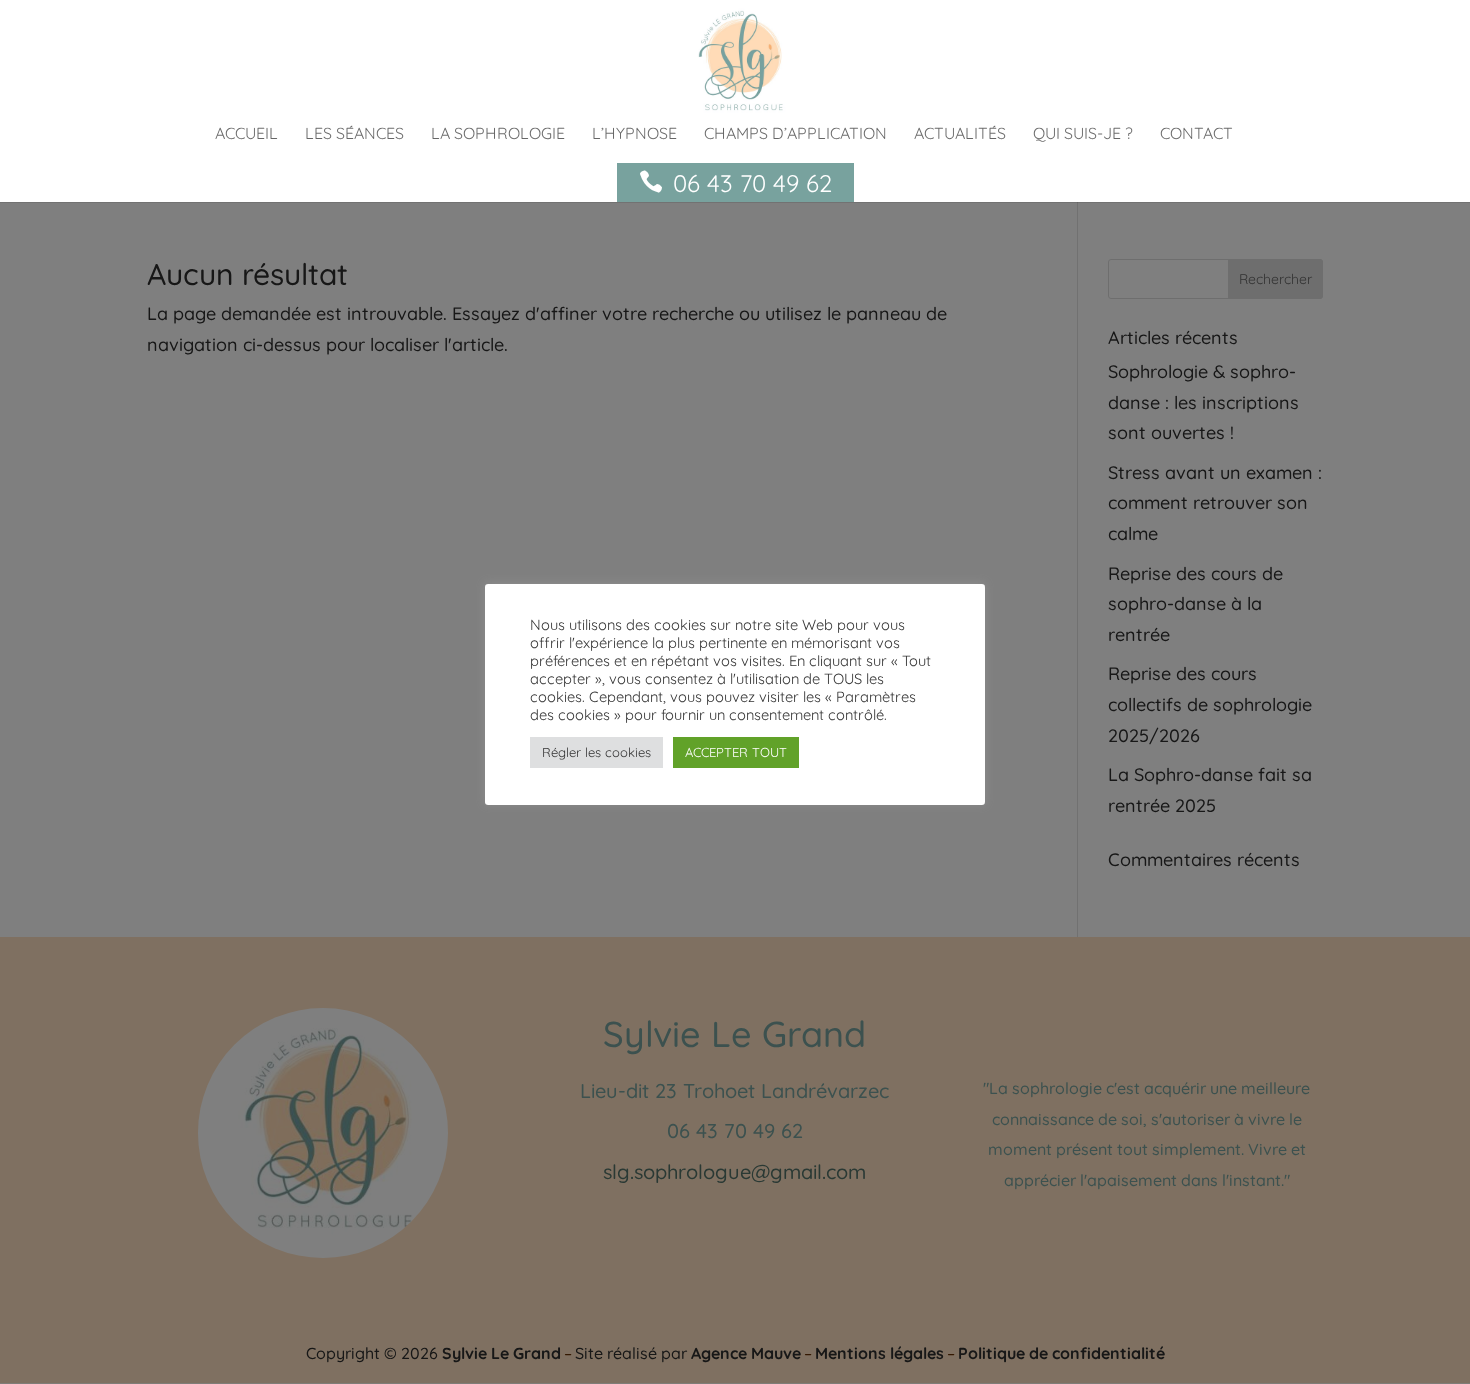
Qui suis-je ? (1083, 134)
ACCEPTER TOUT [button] (736, 752)
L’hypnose (634, 134)
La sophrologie (498, 134)
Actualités (960, 134)
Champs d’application (795, 134)
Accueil (246, 134)
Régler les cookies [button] (596, 752)
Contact (1196, 134)
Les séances (354, 134)
